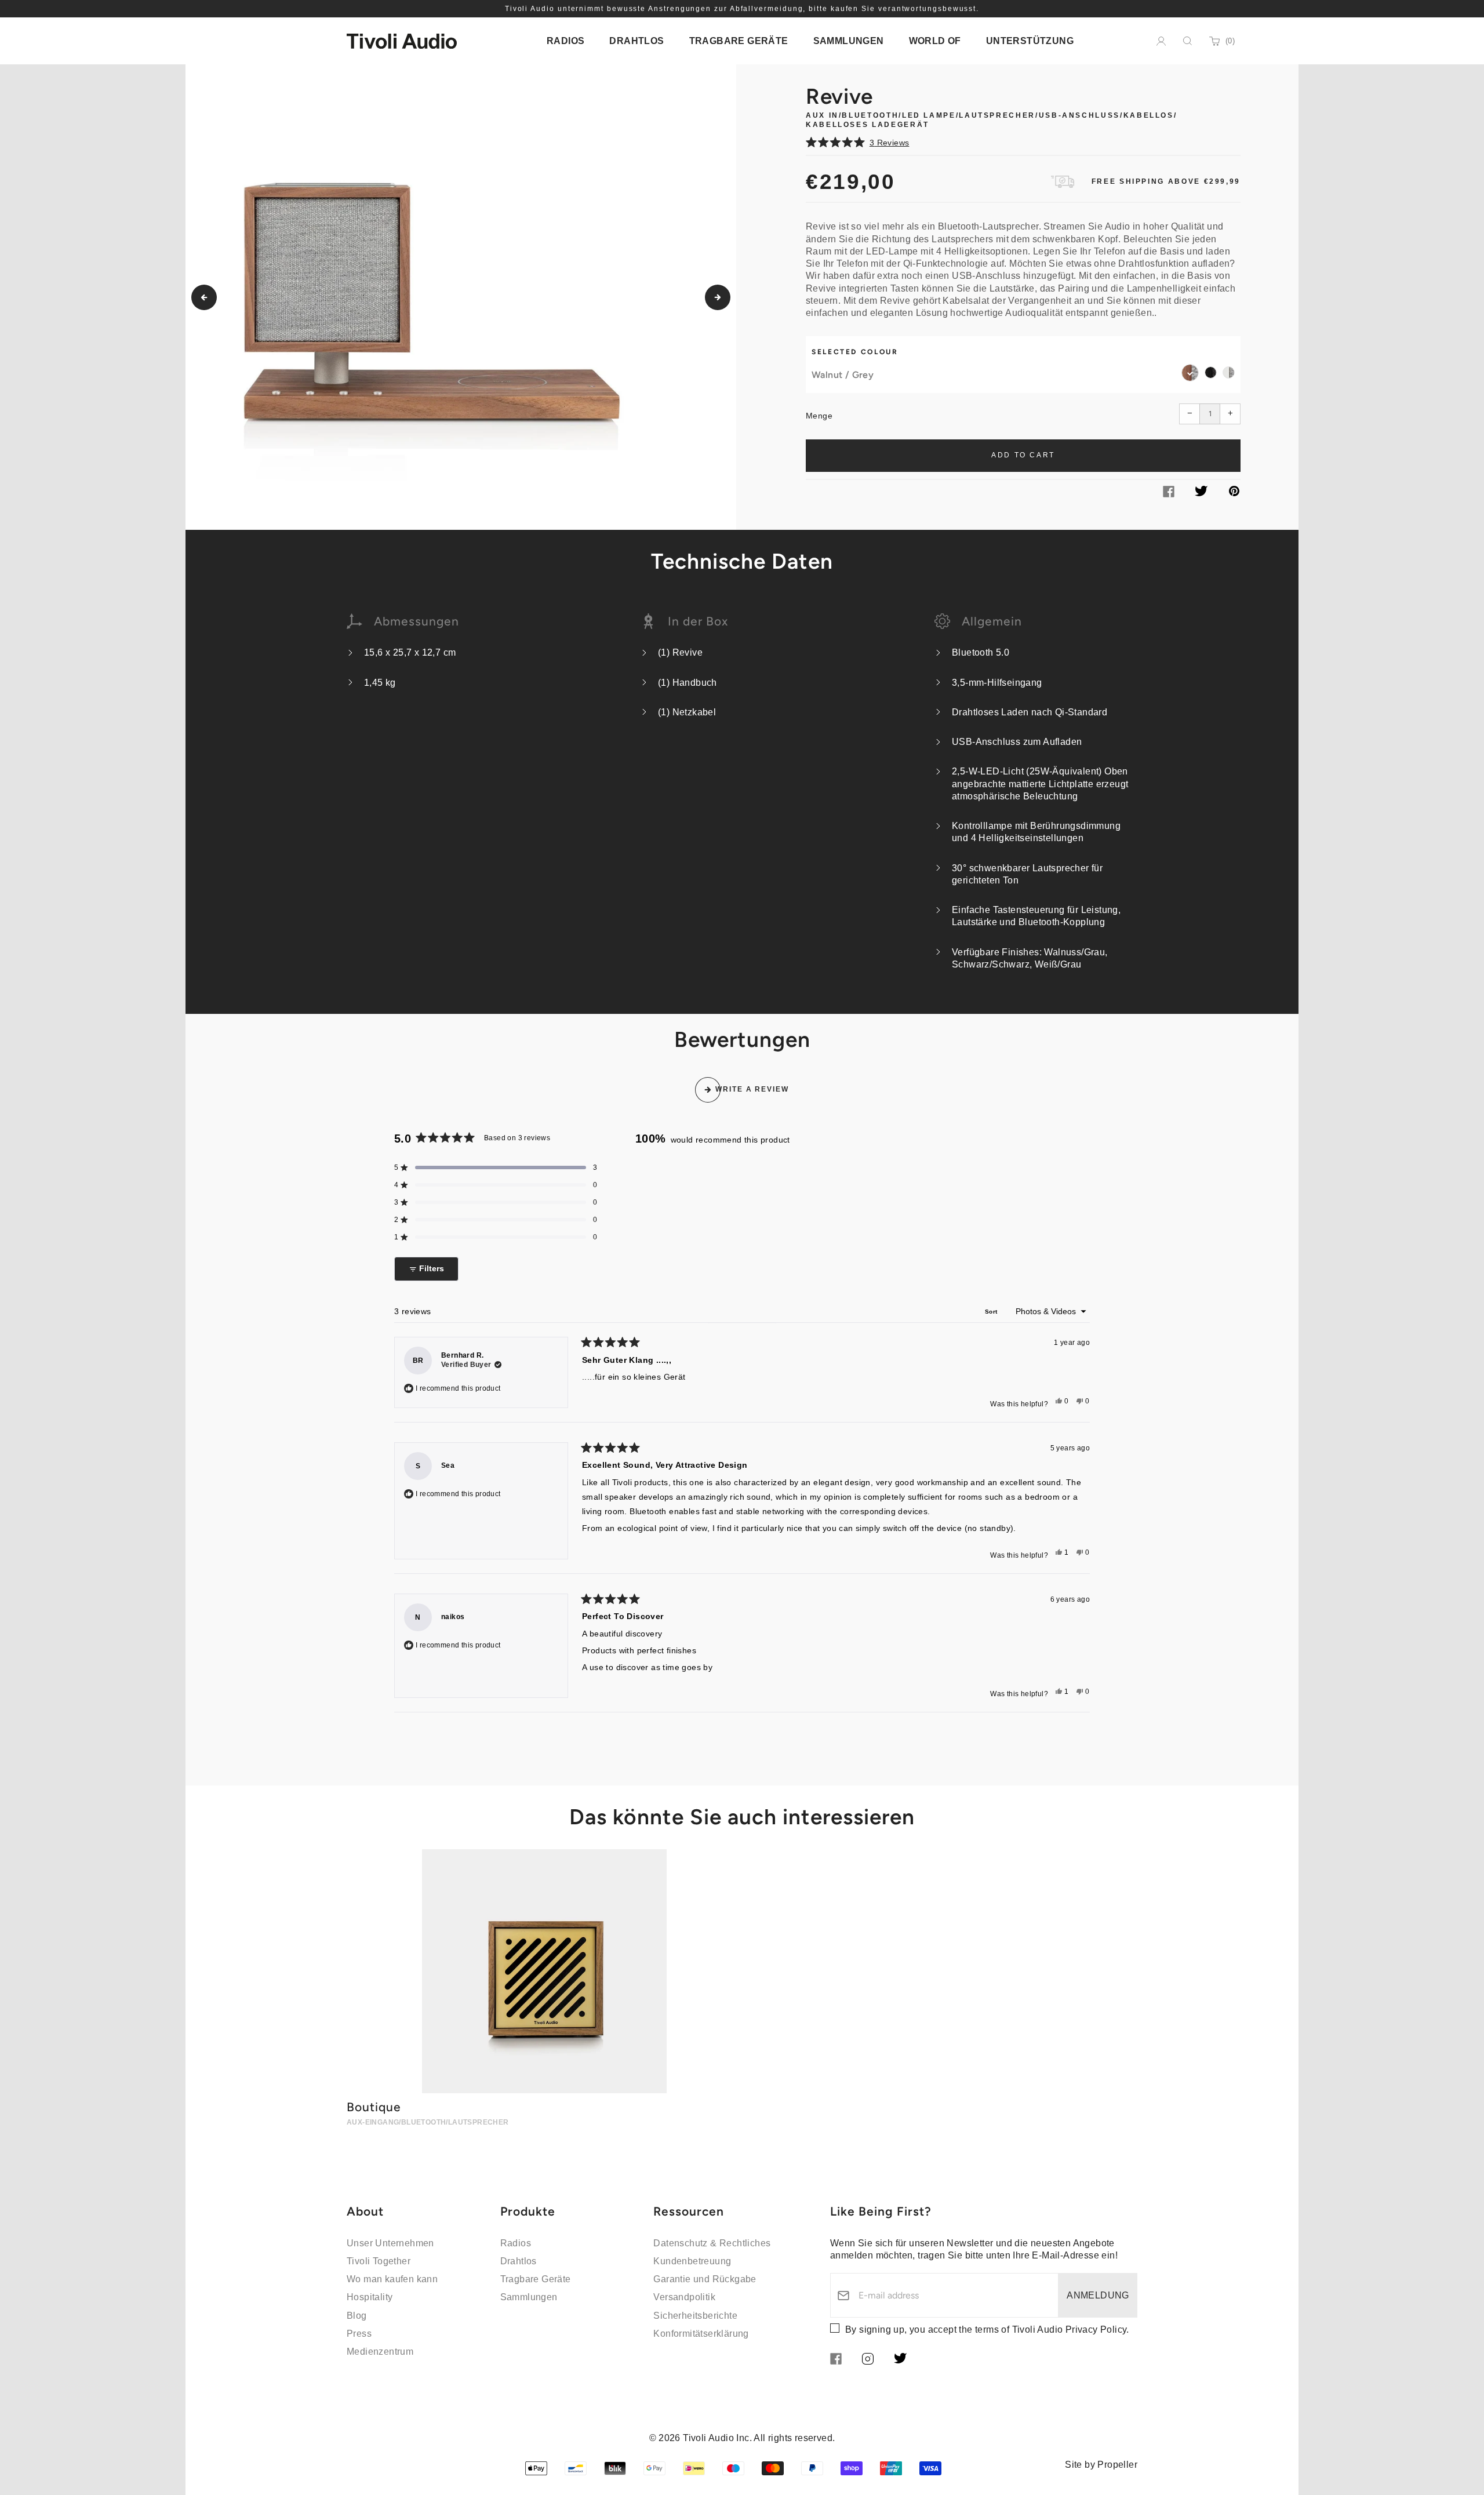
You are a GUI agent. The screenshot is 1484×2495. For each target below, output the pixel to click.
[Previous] (204, 297)
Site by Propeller (1101, 2465)
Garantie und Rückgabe (705, 2279)
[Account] (1161, 41)
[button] (1023, 142)
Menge (819, 416)
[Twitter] (1201, 493)
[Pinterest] (1234, 493)
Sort (992, 1312)
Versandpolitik (684, 2297)
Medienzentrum (380, 2352)
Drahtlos (519, 2261)
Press (359, 2334)
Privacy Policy (1096, 2329)
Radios (516, 2243)
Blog (357, 2316)
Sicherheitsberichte (695, 2316)
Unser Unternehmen (390, 2243)
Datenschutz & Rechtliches (712, 2243)
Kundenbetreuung (692, 2261)
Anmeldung (1098, 2295)
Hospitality (370, 2297)
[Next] (718, 297)
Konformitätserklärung (701, 2334)
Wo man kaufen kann (392, 2279)
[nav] (565, 41)
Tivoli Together (379, 2261)
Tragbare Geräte (536, 2279)
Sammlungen (529, 2297)
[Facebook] (1169, 494)
